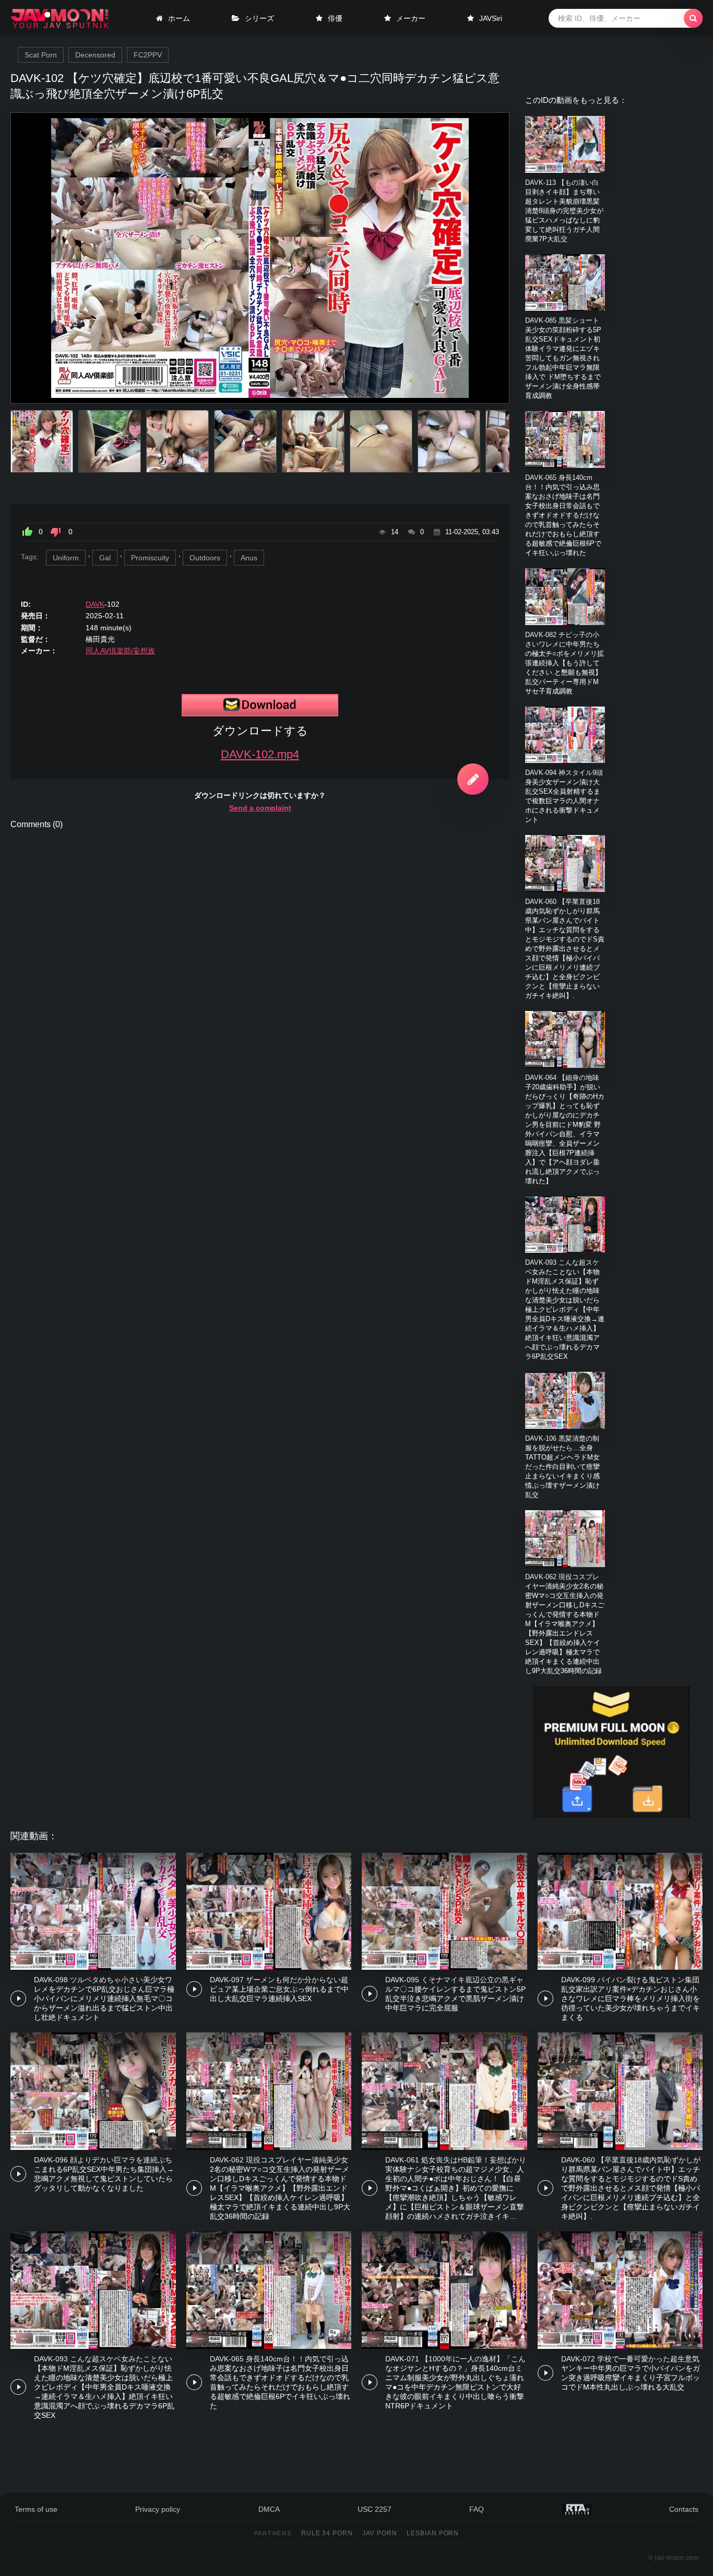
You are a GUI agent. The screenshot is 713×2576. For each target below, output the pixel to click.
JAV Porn (380, 2533)
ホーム (179, 18)
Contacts (684, 2509)
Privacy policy (158, 2509)
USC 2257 (375, 2509)
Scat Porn (41, 55)
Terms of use (36, 2509)
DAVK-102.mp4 (260, 754)
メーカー (411, 18)
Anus (249, 558)
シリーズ (259, 18)
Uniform (66, 558)
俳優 (335, 18)
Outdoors (205, 558)
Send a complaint (260, 808)
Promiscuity (150, 558)
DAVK (95, 604)
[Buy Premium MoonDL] (611, 1815)
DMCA (269, 2509)
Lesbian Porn (433, 2533)
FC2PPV (148, 55)
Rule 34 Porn (327, 2533)
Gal (105, 558)
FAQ (477, 2509)
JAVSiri (491, 18)
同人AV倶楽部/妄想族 (120, 651)
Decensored (95, 55)
